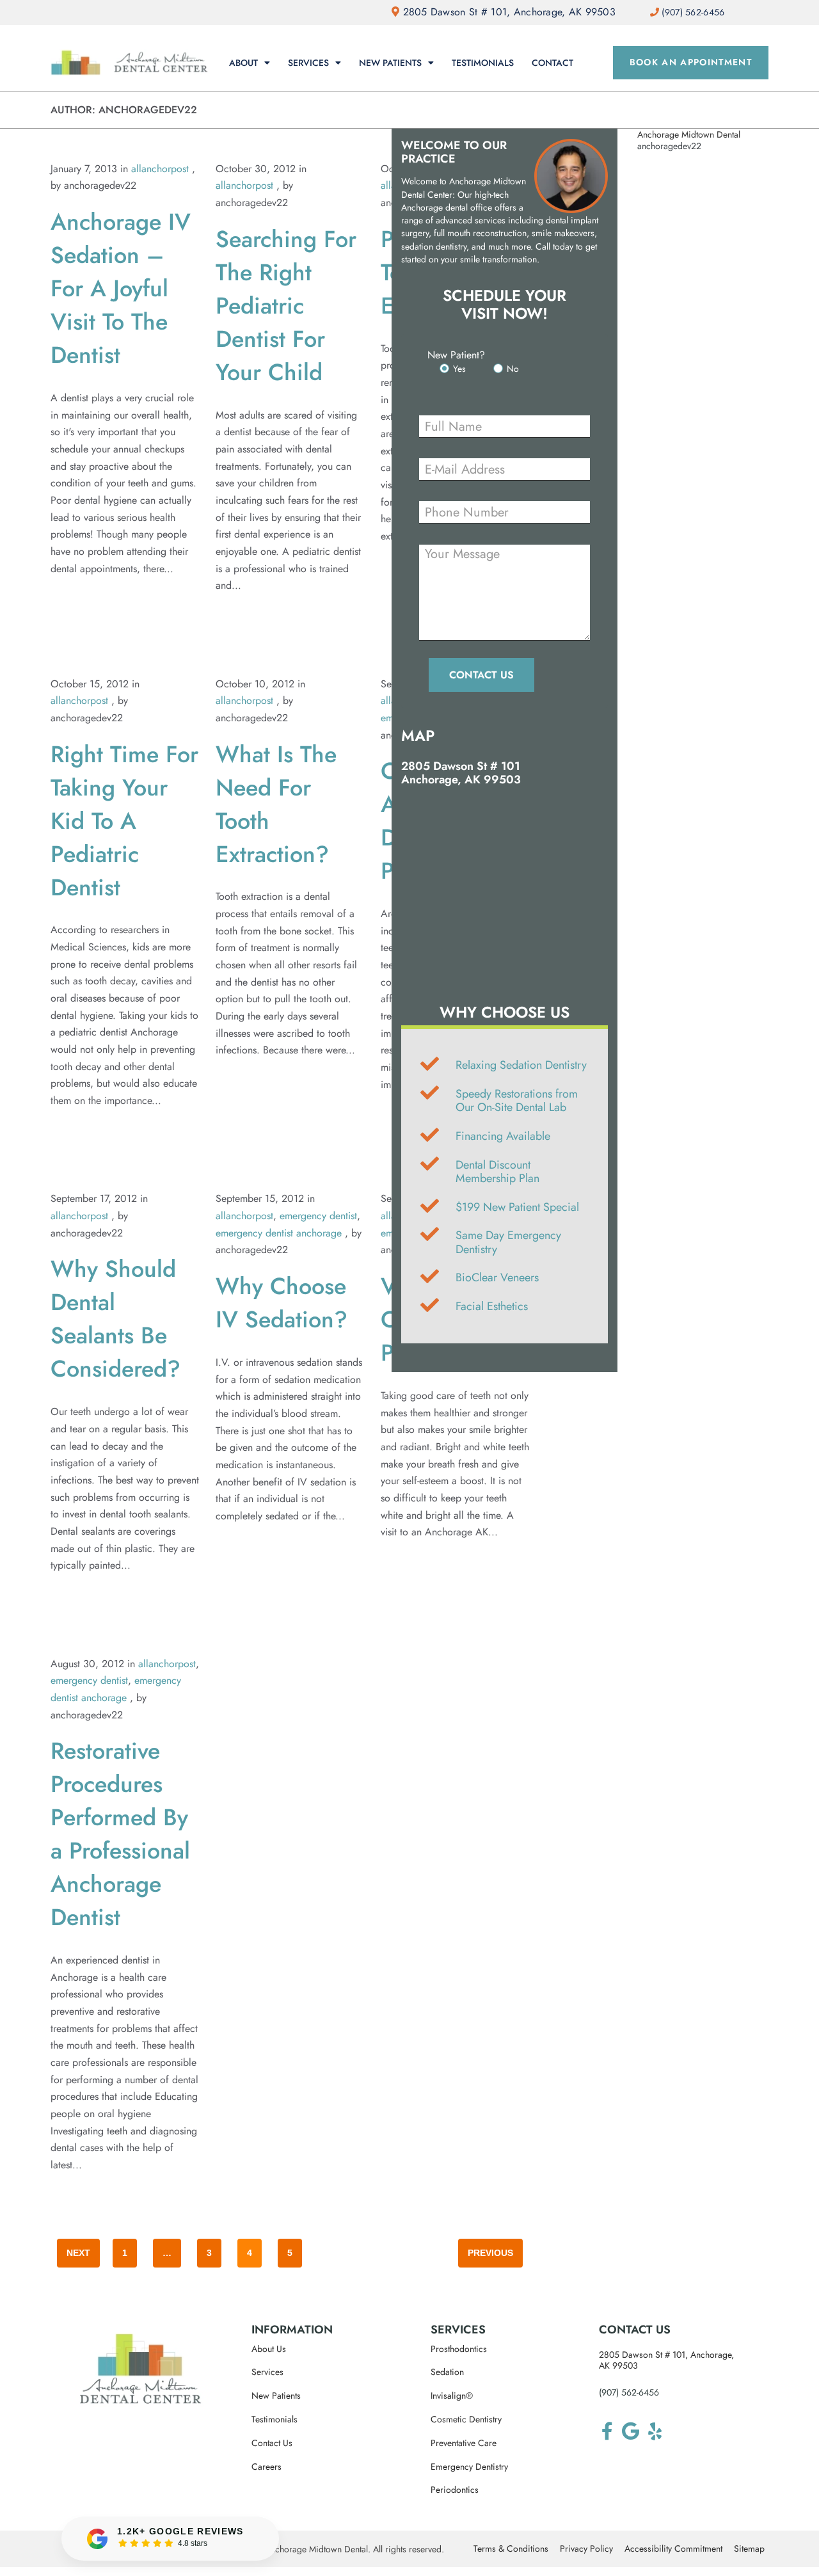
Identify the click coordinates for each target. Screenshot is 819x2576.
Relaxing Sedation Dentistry (521, 1065)
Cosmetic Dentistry (466, 2420)
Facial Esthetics (492, 1306)
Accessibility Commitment (673, 2549)
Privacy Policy (586, 2549)
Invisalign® (452, 2396)
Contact (553, 63)
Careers (266, 2467)
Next (78, 2253)
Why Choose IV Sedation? (282, 1302)
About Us (269, 2349)
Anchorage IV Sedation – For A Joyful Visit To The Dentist (121, 288)
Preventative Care (464, 2443)
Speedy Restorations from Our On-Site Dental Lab (517, 1101)
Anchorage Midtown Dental (689, 134)
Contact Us (272, 2443)
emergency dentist (318, 1216)
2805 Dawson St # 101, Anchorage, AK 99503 (507, 12)
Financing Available (503, 1136)
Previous (490, 2253)
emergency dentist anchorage (279, 1233)
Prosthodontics (459, 2349)
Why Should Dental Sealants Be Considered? (115, 1318)
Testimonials (483, 63)
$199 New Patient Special (517, 1207)
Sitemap (749, 2549)
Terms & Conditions (511, 2549)
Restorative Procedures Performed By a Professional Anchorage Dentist (120, 1834)
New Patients (390, 63)
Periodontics (455, 2490)
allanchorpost (160, 169)
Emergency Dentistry (469, 2467)
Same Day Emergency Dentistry (508, 1242)
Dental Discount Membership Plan (497, 1172)
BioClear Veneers (497, 1277)
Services (308, 63)
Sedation (447, 2372)
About (243, 63)
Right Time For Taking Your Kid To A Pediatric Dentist (124, 820)
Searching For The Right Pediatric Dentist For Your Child (286, 305)
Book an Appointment (691, 62)
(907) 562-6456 (629, 2392)
